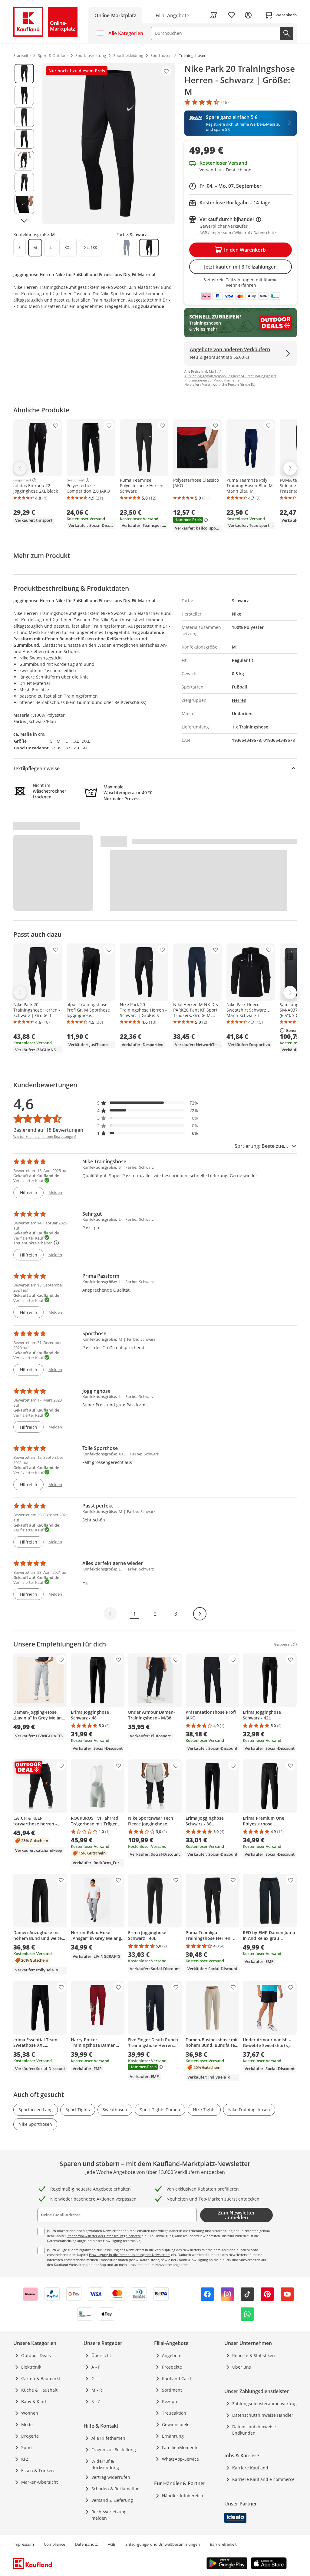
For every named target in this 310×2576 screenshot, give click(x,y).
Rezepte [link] (170, 2401)
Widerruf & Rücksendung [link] (105, 2464)
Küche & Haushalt (39, 2390)
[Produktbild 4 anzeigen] (24, 139)
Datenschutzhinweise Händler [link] (263, 2415)
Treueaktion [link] (174, 2413)
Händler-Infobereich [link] (183, 2496)
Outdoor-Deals (36, 2355)
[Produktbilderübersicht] (24, 143)
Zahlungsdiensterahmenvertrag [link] (264, 2404)
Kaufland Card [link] (176, 2378)
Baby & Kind (34, 2401)
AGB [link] (112, 2544)
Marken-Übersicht (40, 2482)
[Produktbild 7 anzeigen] (24, 204)
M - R (97, 2390)
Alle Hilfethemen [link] (108, 2438)
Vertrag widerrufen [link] (111, 2477)
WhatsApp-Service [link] (180, 2459)
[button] (148, 1103)
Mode (27, 2424)
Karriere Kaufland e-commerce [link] (263, 2479)
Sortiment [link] (172, 2390)
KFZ (25, 2459)
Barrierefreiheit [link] (223, 2544)
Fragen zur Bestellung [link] (114, 2450)
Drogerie (30, 2436)
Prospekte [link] (172, 2367)
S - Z (96, 2401)
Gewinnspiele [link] (176, 2424)
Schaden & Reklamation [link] (115, 2489)
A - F (96, 2367)
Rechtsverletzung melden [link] (109, 2515)
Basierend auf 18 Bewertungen (48, 1130)
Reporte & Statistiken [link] (254, 2355)
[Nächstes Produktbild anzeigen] (24, 221)
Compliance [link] (54, 2544)
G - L (96, 2378)
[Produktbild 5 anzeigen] (24, 161)
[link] (173, 15)
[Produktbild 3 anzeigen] (24, 117)
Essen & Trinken (38, 2470)
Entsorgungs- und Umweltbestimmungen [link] (163, 2544)
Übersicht (101, 2355)
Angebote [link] (172, 2355)
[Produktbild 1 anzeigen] (24, 74)
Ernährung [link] (173, 2436)
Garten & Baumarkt (41, 2378)
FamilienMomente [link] (180, 2447)
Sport (27, 2447)
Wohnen (30, 2413)
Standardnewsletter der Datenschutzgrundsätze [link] (104, 2236)
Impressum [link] (24, 2544)
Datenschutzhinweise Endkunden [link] (254, 2430)
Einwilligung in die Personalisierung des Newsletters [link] (130, 2255)
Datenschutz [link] (86, 2544)
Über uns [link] (242, 2367)
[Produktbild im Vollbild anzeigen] (109, 143)
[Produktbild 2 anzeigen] (24, 95)
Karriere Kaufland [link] (250, 2468)
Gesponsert (22, 480)
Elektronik (31, 2367)
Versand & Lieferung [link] (112, 2500)
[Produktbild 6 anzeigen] (24, 183)
